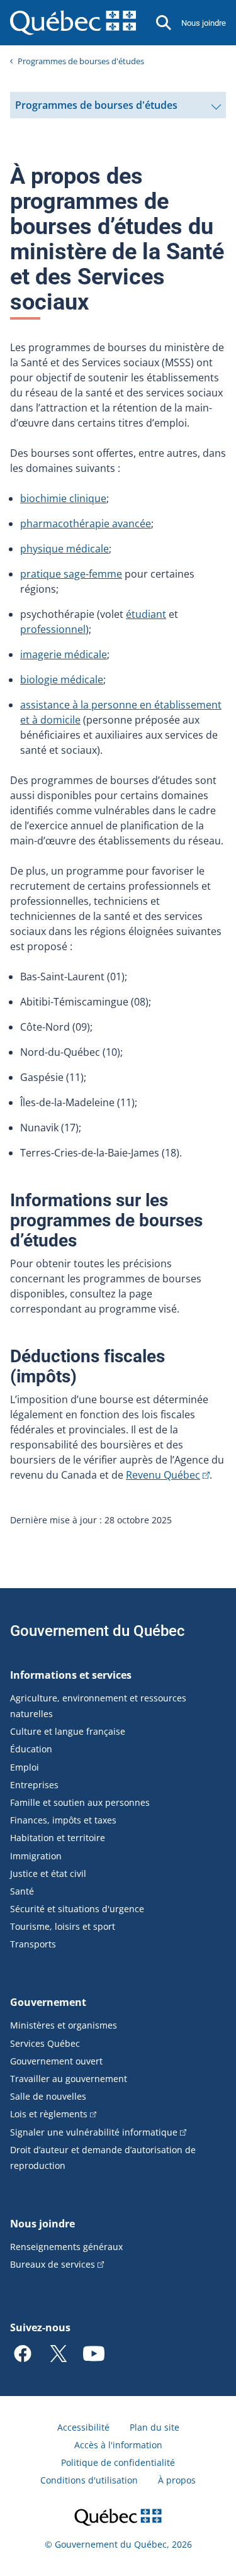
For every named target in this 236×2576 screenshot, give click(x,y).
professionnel (53, 629)
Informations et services (71, 1675)
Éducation (31, 1749)
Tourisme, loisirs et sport (63, 1926)
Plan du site (155, 2427)
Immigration (36, 1856)
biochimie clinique (63, 498)
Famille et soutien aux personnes (80, 1802)
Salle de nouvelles (48, 2096)
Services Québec (45, 2043)
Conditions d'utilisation (89, 2480)
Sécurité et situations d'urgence (77, 1909)
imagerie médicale (64, 654)
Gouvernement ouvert (56, 2061)
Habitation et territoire (58, 1838)
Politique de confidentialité (118, 2462)
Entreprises (34, 1785)
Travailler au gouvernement (69, 2079)
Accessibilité (83, 2427)
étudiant (146, 614)
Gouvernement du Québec (98, 1631)
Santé (22, 1891)
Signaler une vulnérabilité (94, 2132)
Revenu (163, 1475)
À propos (177, 2480)
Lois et (49, 2114)
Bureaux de (53, 2264)
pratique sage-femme (71, 574)
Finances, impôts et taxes (63, 1820)
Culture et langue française (68, 1731)
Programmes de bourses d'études (81, 61)
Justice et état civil (48, 1873)
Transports (33, 1944)
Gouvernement (48, 2002)
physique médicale (65, 549)
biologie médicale (62, 680)
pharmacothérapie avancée (86, 524)
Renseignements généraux (66, 2247)
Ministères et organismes (64, 2025)
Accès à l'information (118, 2445)
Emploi (25, 1767)
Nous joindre (204, 23)
